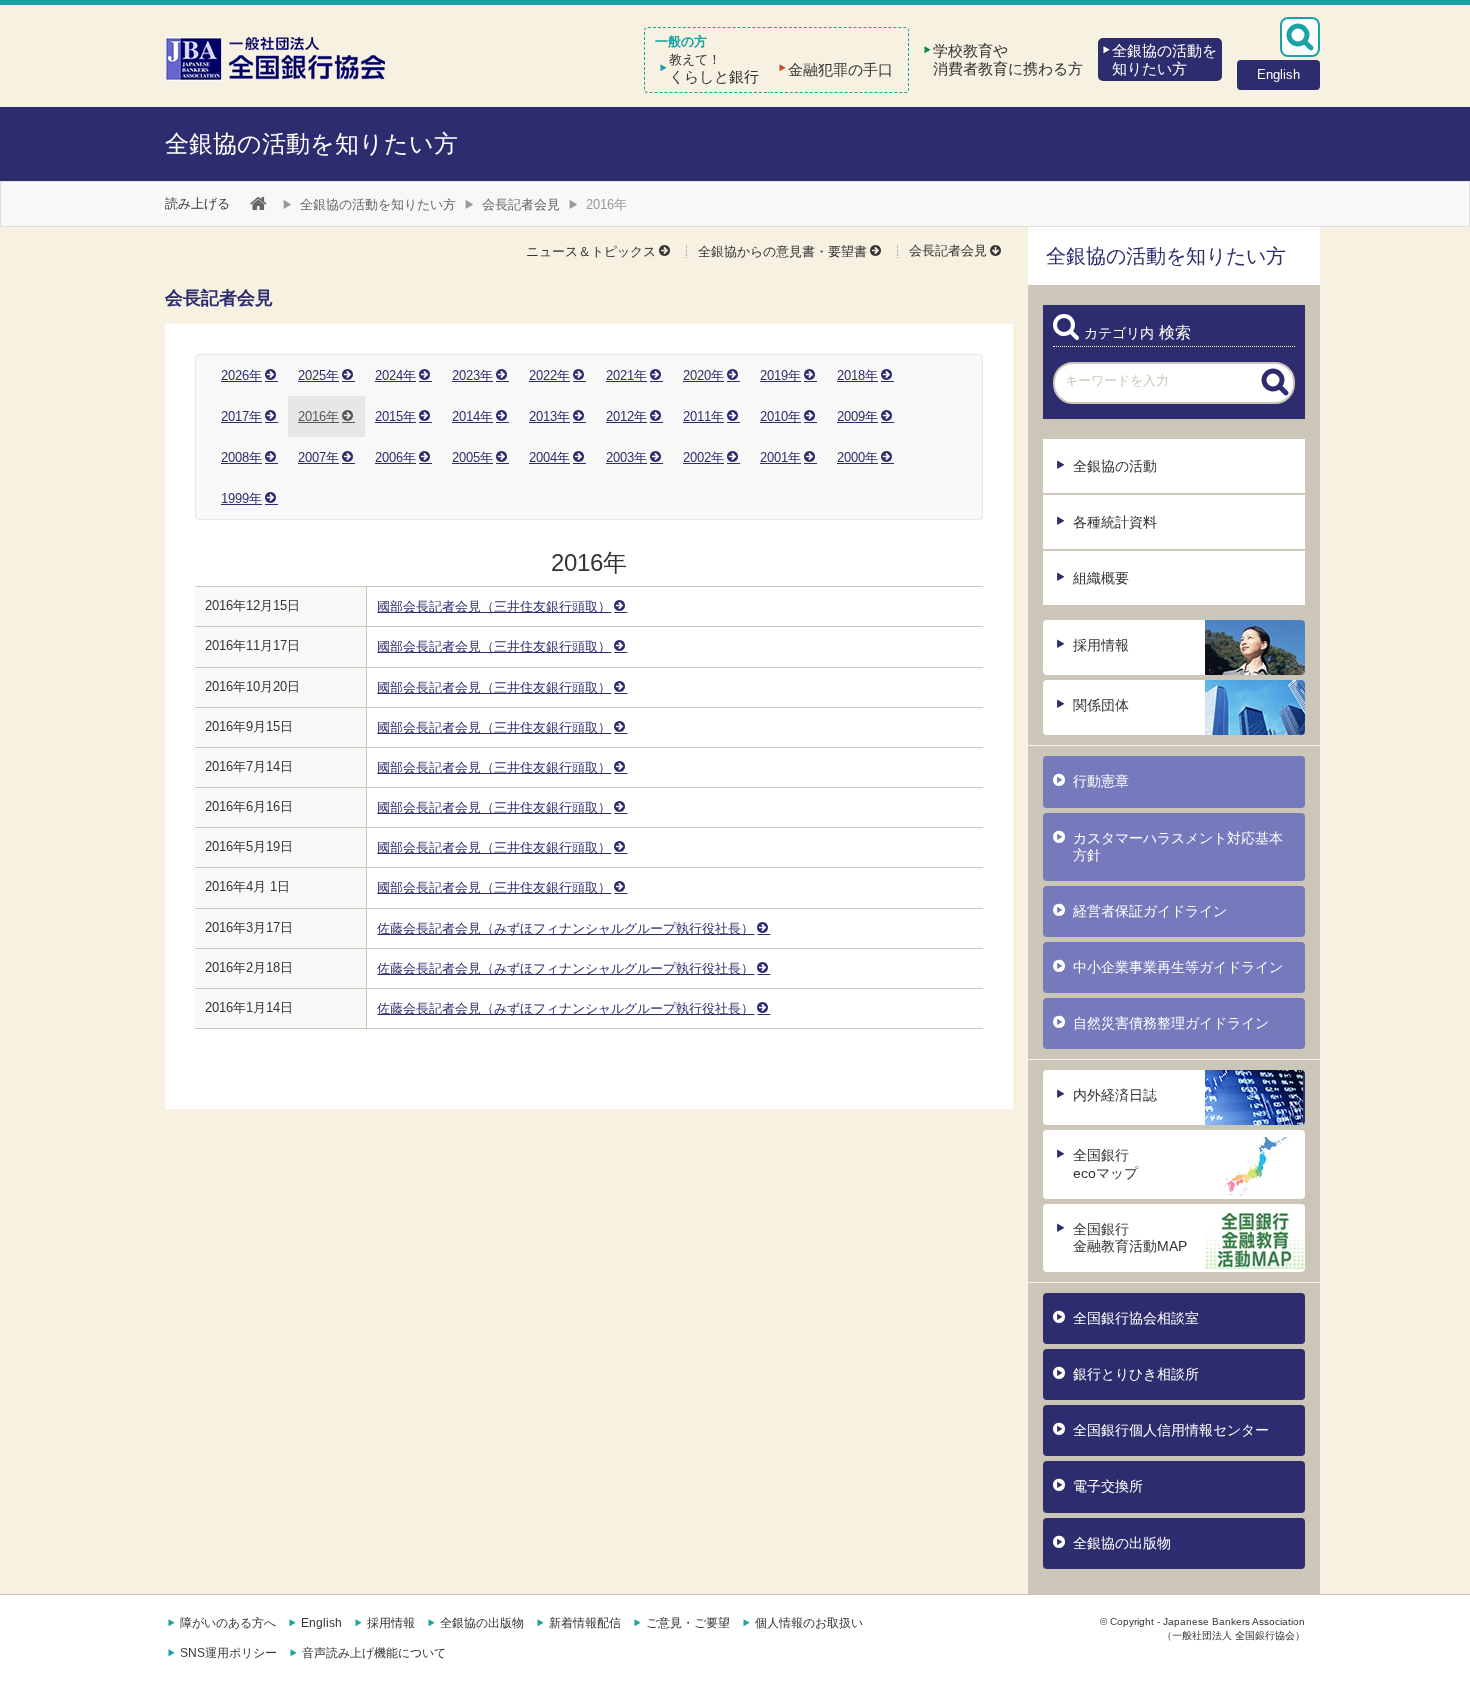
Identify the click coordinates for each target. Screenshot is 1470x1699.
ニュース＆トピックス (591, 251)
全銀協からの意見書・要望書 (782, 251)
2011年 (703, 416)
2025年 (318, 375)
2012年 (626, 416)
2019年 (780, 375)
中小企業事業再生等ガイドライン (1178, 967)
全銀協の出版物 (1122, 1543)
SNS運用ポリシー (228, 1653)
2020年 (703, 375)
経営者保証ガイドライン (1150, 911)
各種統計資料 (1115, 522)
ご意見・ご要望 (688, 1623)
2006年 (395, 457)
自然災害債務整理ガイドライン (1171, 1023)
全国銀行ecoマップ (1105, 1163)
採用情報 (1101, 645)
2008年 (241, 457)
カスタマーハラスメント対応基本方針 (1178, 846)
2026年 (241, 375)
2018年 (857, 375)
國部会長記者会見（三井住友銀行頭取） (494, 606)
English (321, 1623)
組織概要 (1101, 578)
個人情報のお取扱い (809, 1623)
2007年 (318, 457)
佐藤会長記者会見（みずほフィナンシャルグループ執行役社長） (565, 928)
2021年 (626, 375)
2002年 (703, 457)
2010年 (780, 416)
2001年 (780, 457)
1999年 (241, 498)
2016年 (318, 416)
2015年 (395, 416)
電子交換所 (1108, 1486)
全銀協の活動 (1115, 466)
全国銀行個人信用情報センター (1171, 1430)
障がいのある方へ (228, 1623)
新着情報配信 (585, 1623)
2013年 (549, 416)
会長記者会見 (521, 204)
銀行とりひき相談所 (1136, 1374)
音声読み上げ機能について (374, 1653)
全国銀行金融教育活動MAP (1130, 1237)
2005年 (472, 457)
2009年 (857, 416)
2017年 (241, 416)
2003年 (626, 457)
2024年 (395, 375)
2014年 (472, 416)
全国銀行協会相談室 (1136, 1318)
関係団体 (1101, 705)
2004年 (549, 457)
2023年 (472, 375)
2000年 (857, 457)
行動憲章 (1101, 781)
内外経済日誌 (1115, 1095)
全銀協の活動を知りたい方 (311, 143)
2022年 (549, 375)
